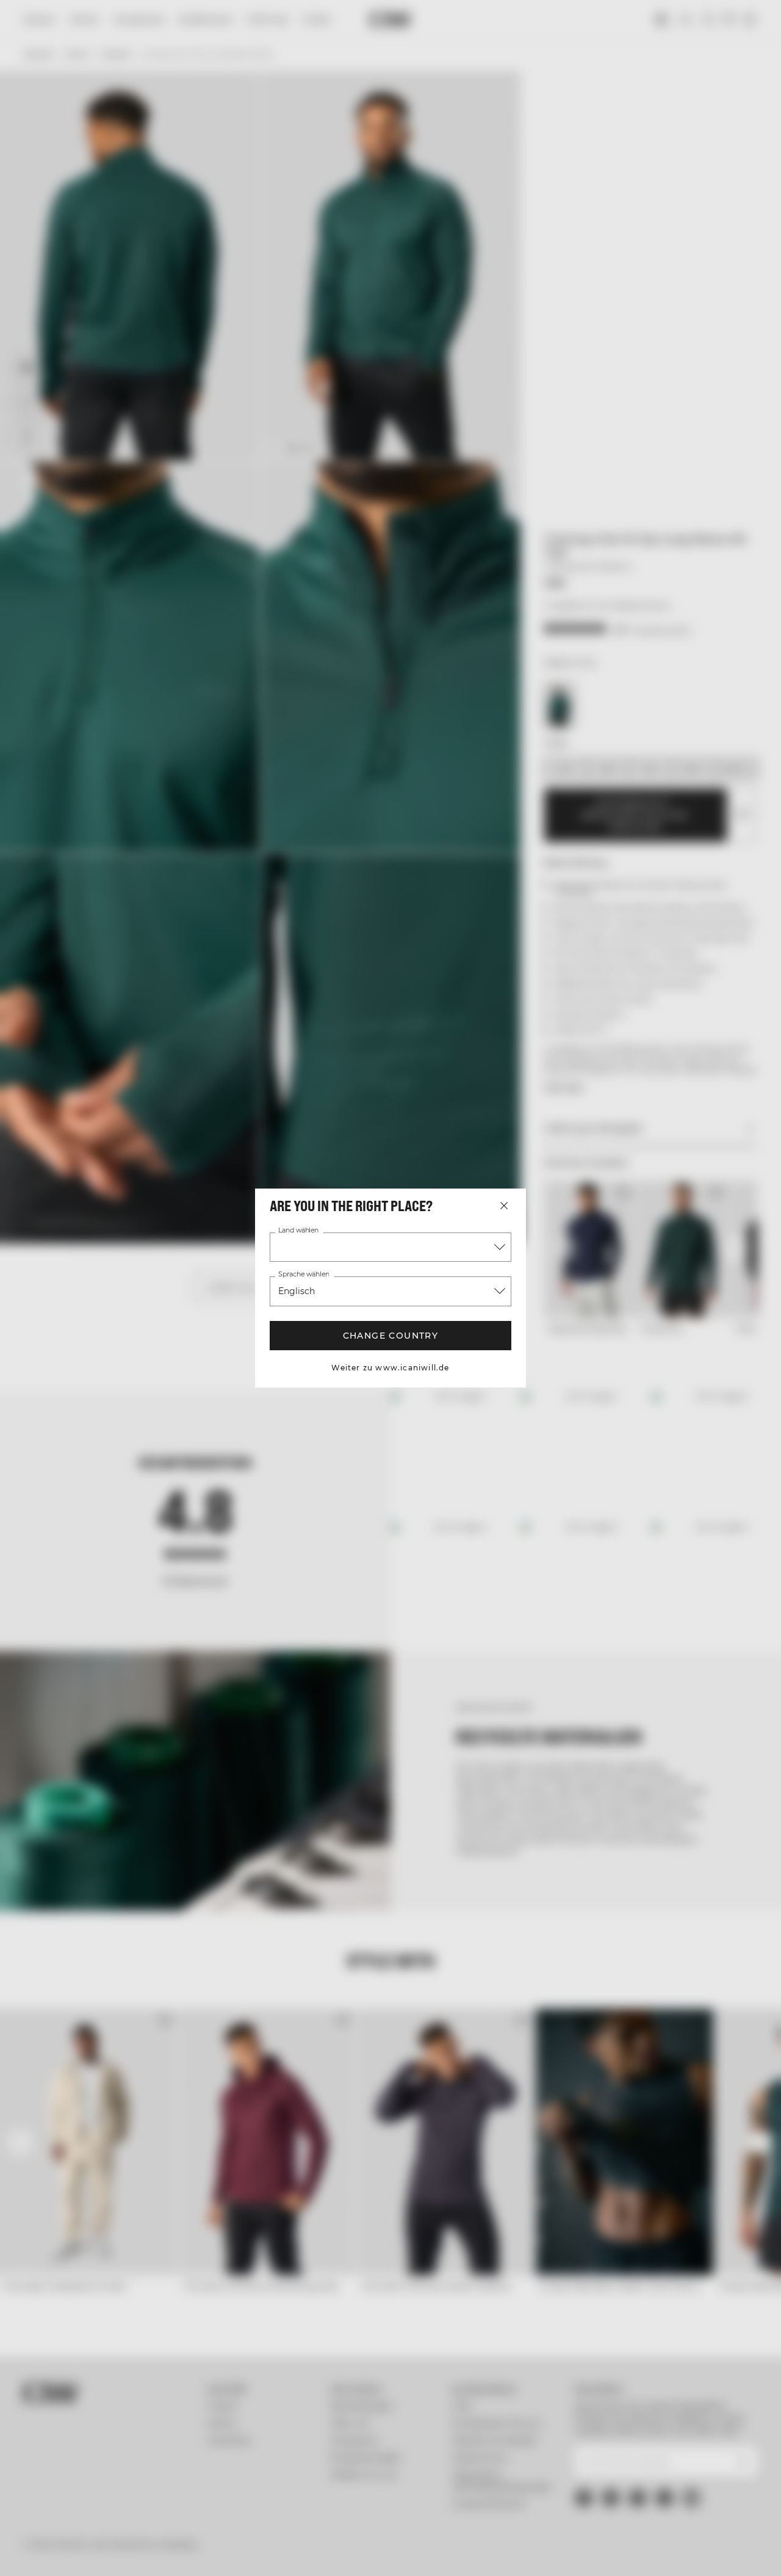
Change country (391, 1336)
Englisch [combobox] (297, 1291)
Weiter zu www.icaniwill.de (390, 1368)
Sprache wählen (304, 1275)
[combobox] (390, 1247)
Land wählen (298, 1231)
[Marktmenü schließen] (504, 1206)
